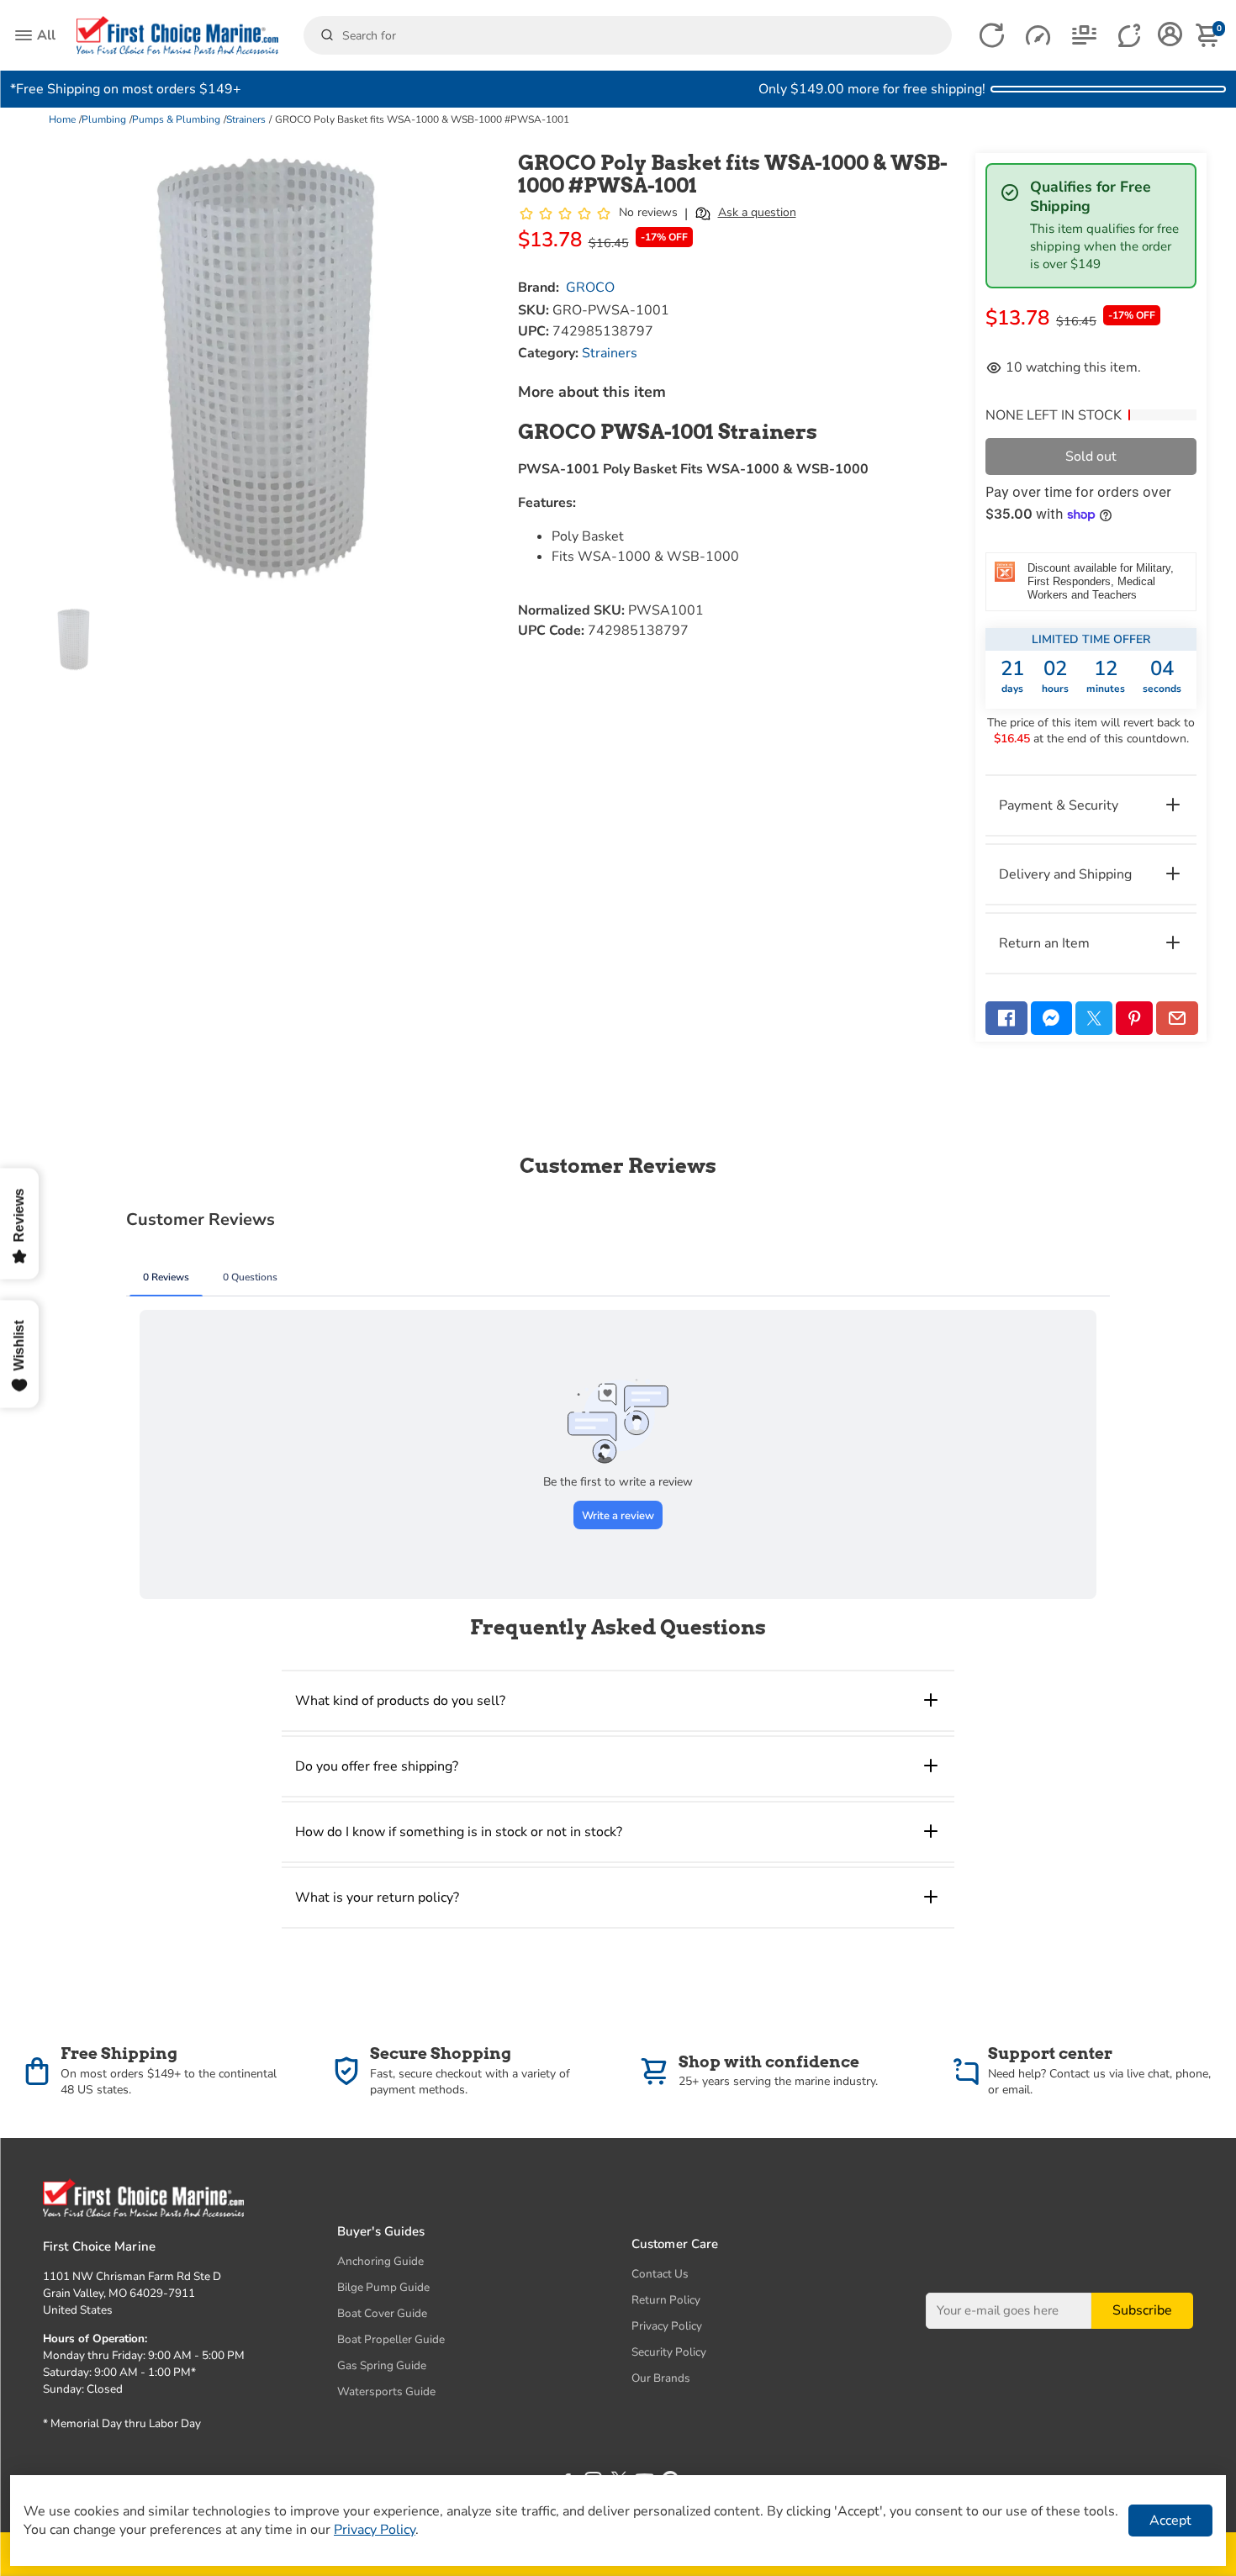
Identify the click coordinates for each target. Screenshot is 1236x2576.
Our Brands (661, 2378)
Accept (1170, 2521)
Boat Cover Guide (382, 2313)
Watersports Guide (386, 2391)
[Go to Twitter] (1094, 1018)
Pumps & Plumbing (176, 119)
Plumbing (104, 119)
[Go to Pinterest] (1134, 1018)
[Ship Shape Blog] (1084, 36)
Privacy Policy (667, 2326)
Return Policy (666, 2300)
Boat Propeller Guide (391, 2339)
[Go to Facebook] (1006, 1018)
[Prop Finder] (992, 36)
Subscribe (1142, 2311)
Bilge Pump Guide (383, 2287)
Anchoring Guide (380, 2261)
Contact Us (660, 2274)
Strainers (246, 119)
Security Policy (669, 2352)
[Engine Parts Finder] (1038, 36)
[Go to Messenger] (1052, 1018)
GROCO (590, 288)
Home (62, 119)
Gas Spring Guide (382, 2365)
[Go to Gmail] (1177, 1018)
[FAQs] (1130, 36)
